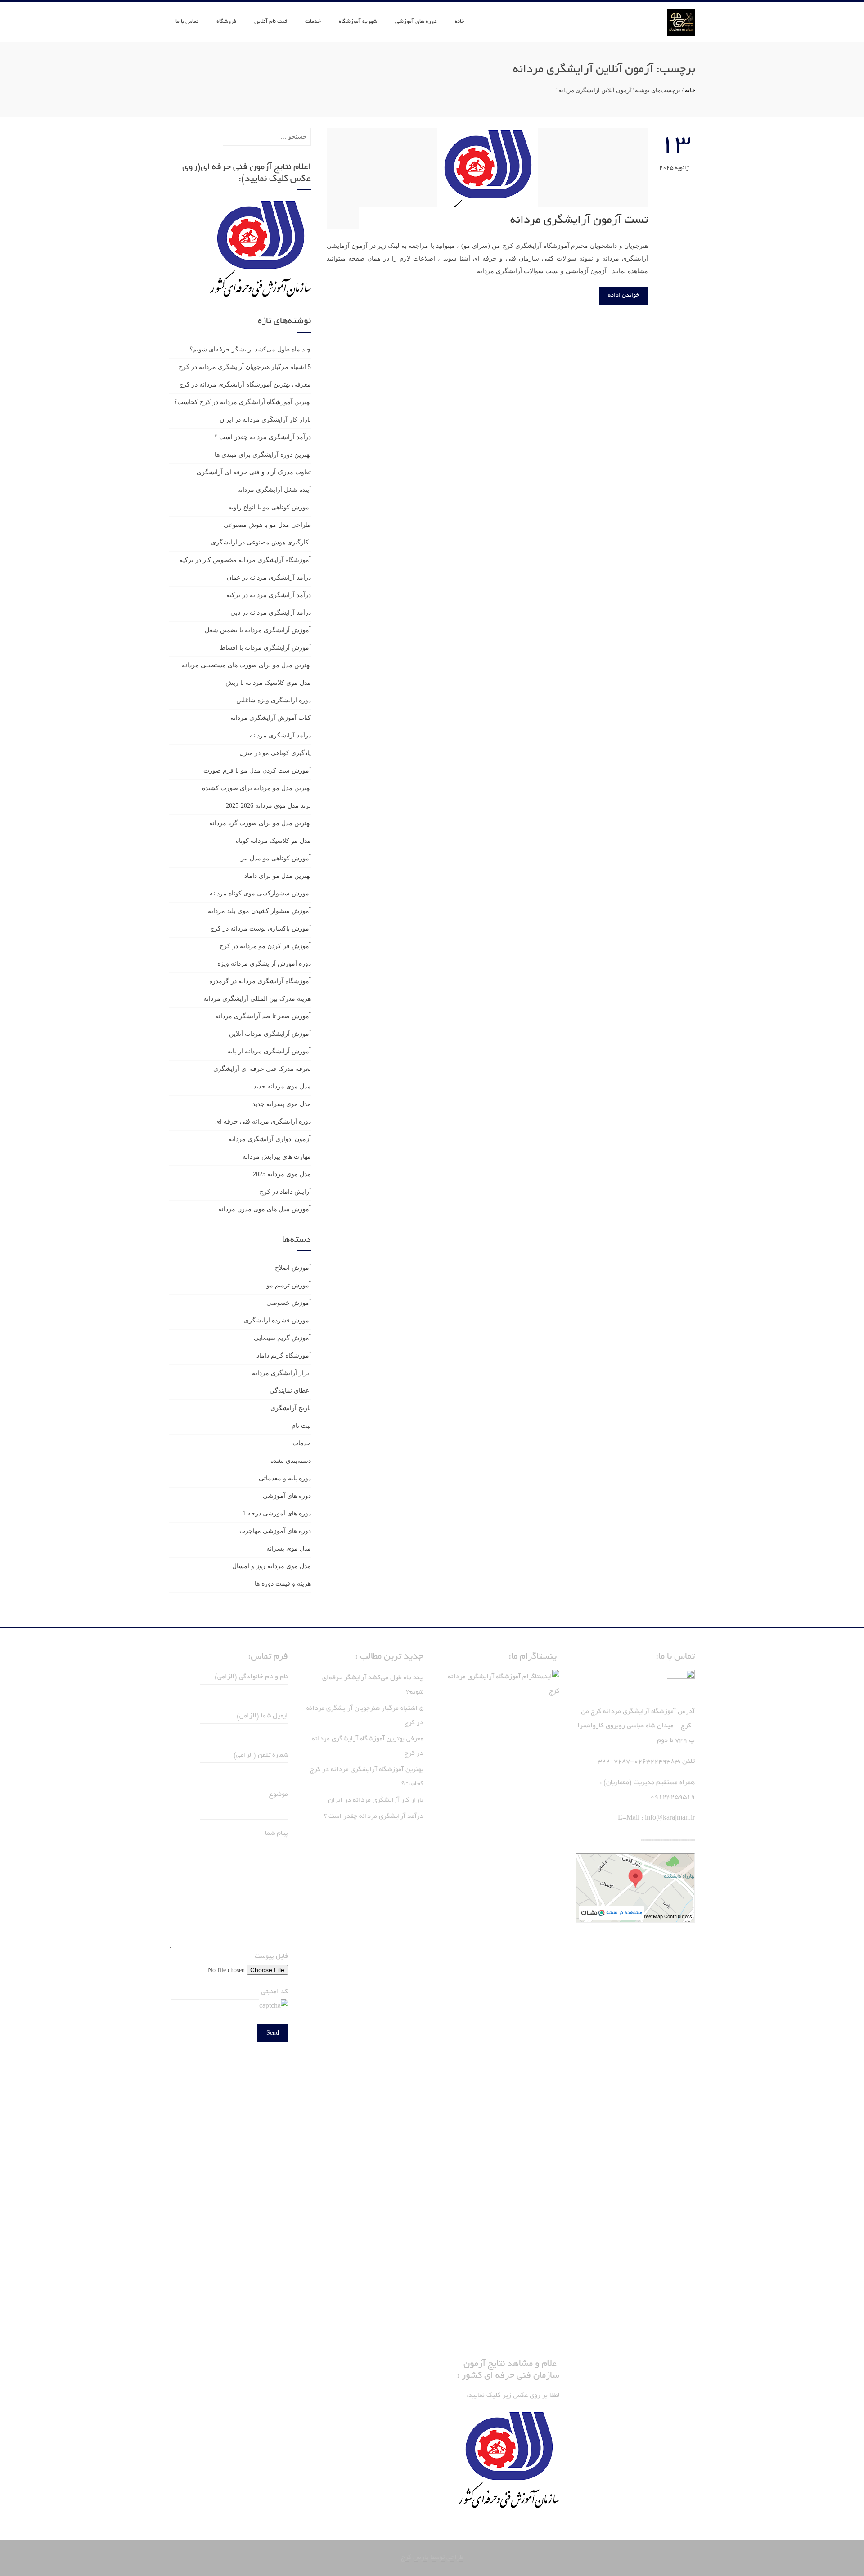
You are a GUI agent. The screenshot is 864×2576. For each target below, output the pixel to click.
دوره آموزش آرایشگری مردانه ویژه (264, 964)
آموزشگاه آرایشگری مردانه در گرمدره (260, 981)
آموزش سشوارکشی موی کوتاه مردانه (260, 893)
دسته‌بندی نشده (291, 1461)
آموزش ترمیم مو (289, 1285)
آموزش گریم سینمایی (282, 1338)
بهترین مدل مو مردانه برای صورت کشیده (256, 788)
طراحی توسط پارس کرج (432, 2558)
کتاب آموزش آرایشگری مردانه (271, 718)
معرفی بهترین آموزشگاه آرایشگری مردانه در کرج (245, 384)
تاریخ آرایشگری (291, 1408)
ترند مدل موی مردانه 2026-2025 (268, 806)
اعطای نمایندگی (290, 1391)
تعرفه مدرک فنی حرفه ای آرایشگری (262, 1069)
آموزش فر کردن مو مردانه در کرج (265, 946)
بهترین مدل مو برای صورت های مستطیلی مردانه (246, 665)
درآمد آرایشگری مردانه (280, 735)
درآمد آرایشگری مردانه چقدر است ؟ (263, 437)
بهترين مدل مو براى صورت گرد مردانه (260, 823)
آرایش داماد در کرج (285, 1192)
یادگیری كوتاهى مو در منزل (275, 753)
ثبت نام (301, 1426)
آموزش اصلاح (293, 1268)
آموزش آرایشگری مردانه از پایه (269, 1051)
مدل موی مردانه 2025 (282, 1174)
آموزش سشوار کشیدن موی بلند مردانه (259, 911)
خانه (460, 22)
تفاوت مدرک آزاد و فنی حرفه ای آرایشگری (254, 472)
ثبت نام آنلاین (271, 22)
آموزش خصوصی (289, 1303)
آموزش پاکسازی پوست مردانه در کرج (261, 928)
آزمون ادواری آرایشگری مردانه (270, 1139)
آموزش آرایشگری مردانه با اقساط (265, 648)
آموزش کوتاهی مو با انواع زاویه (270, 507)
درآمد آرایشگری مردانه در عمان (269, 578)
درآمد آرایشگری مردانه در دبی (271, 613)
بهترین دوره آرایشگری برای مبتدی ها (263, 455)
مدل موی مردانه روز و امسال (272, 1566)
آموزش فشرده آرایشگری (277, 1320)
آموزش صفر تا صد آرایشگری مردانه (263, 1016)
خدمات (313, 22)
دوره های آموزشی (416, 22)
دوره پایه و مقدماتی (285, 1478)
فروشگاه (226, 22)
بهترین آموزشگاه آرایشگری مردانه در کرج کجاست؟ (243, 402)
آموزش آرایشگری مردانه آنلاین (270, 1034)
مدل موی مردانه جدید (282, 1086)
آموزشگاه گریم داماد (284, 1355)
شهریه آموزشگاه (358, 22)
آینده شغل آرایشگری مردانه (274, 490)
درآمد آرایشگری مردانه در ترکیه (269, 595)
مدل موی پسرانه (289, 1549)
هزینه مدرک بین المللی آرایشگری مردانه (257, 999)
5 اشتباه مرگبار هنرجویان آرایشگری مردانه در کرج (245, 367)
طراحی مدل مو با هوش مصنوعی (267, 525)
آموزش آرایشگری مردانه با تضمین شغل (258, 630)
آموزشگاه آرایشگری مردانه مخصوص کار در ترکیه (245, 560)
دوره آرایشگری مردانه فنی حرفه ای (263, 1122)
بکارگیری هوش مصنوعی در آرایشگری (261, 542)
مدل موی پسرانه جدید (282, 1104)
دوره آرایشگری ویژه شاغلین (274, 700)
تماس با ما (187, 22)
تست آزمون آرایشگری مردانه (579, 220)
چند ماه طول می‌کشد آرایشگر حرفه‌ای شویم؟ (250, 349)
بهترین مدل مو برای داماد (278, 876)
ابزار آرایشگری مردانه (281, 1373)
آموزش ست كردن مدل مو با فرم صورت (257, 771)
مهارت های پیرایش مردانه (277, 1157)
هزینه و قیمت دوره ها (283, 1584)
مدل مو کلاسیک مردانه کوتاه (273, 841)
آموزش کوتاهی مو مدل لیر (276, 858)
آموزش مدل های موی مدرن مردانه (265, 1209)
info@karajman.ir (670, 1818)
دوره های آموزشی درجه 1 (277, 1513)
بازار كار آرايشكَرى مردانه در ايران (265, 420)
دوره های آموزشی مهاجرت (275, 1531)
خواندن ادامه (623, 296)
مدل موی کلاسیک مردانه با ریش (268, 683)
